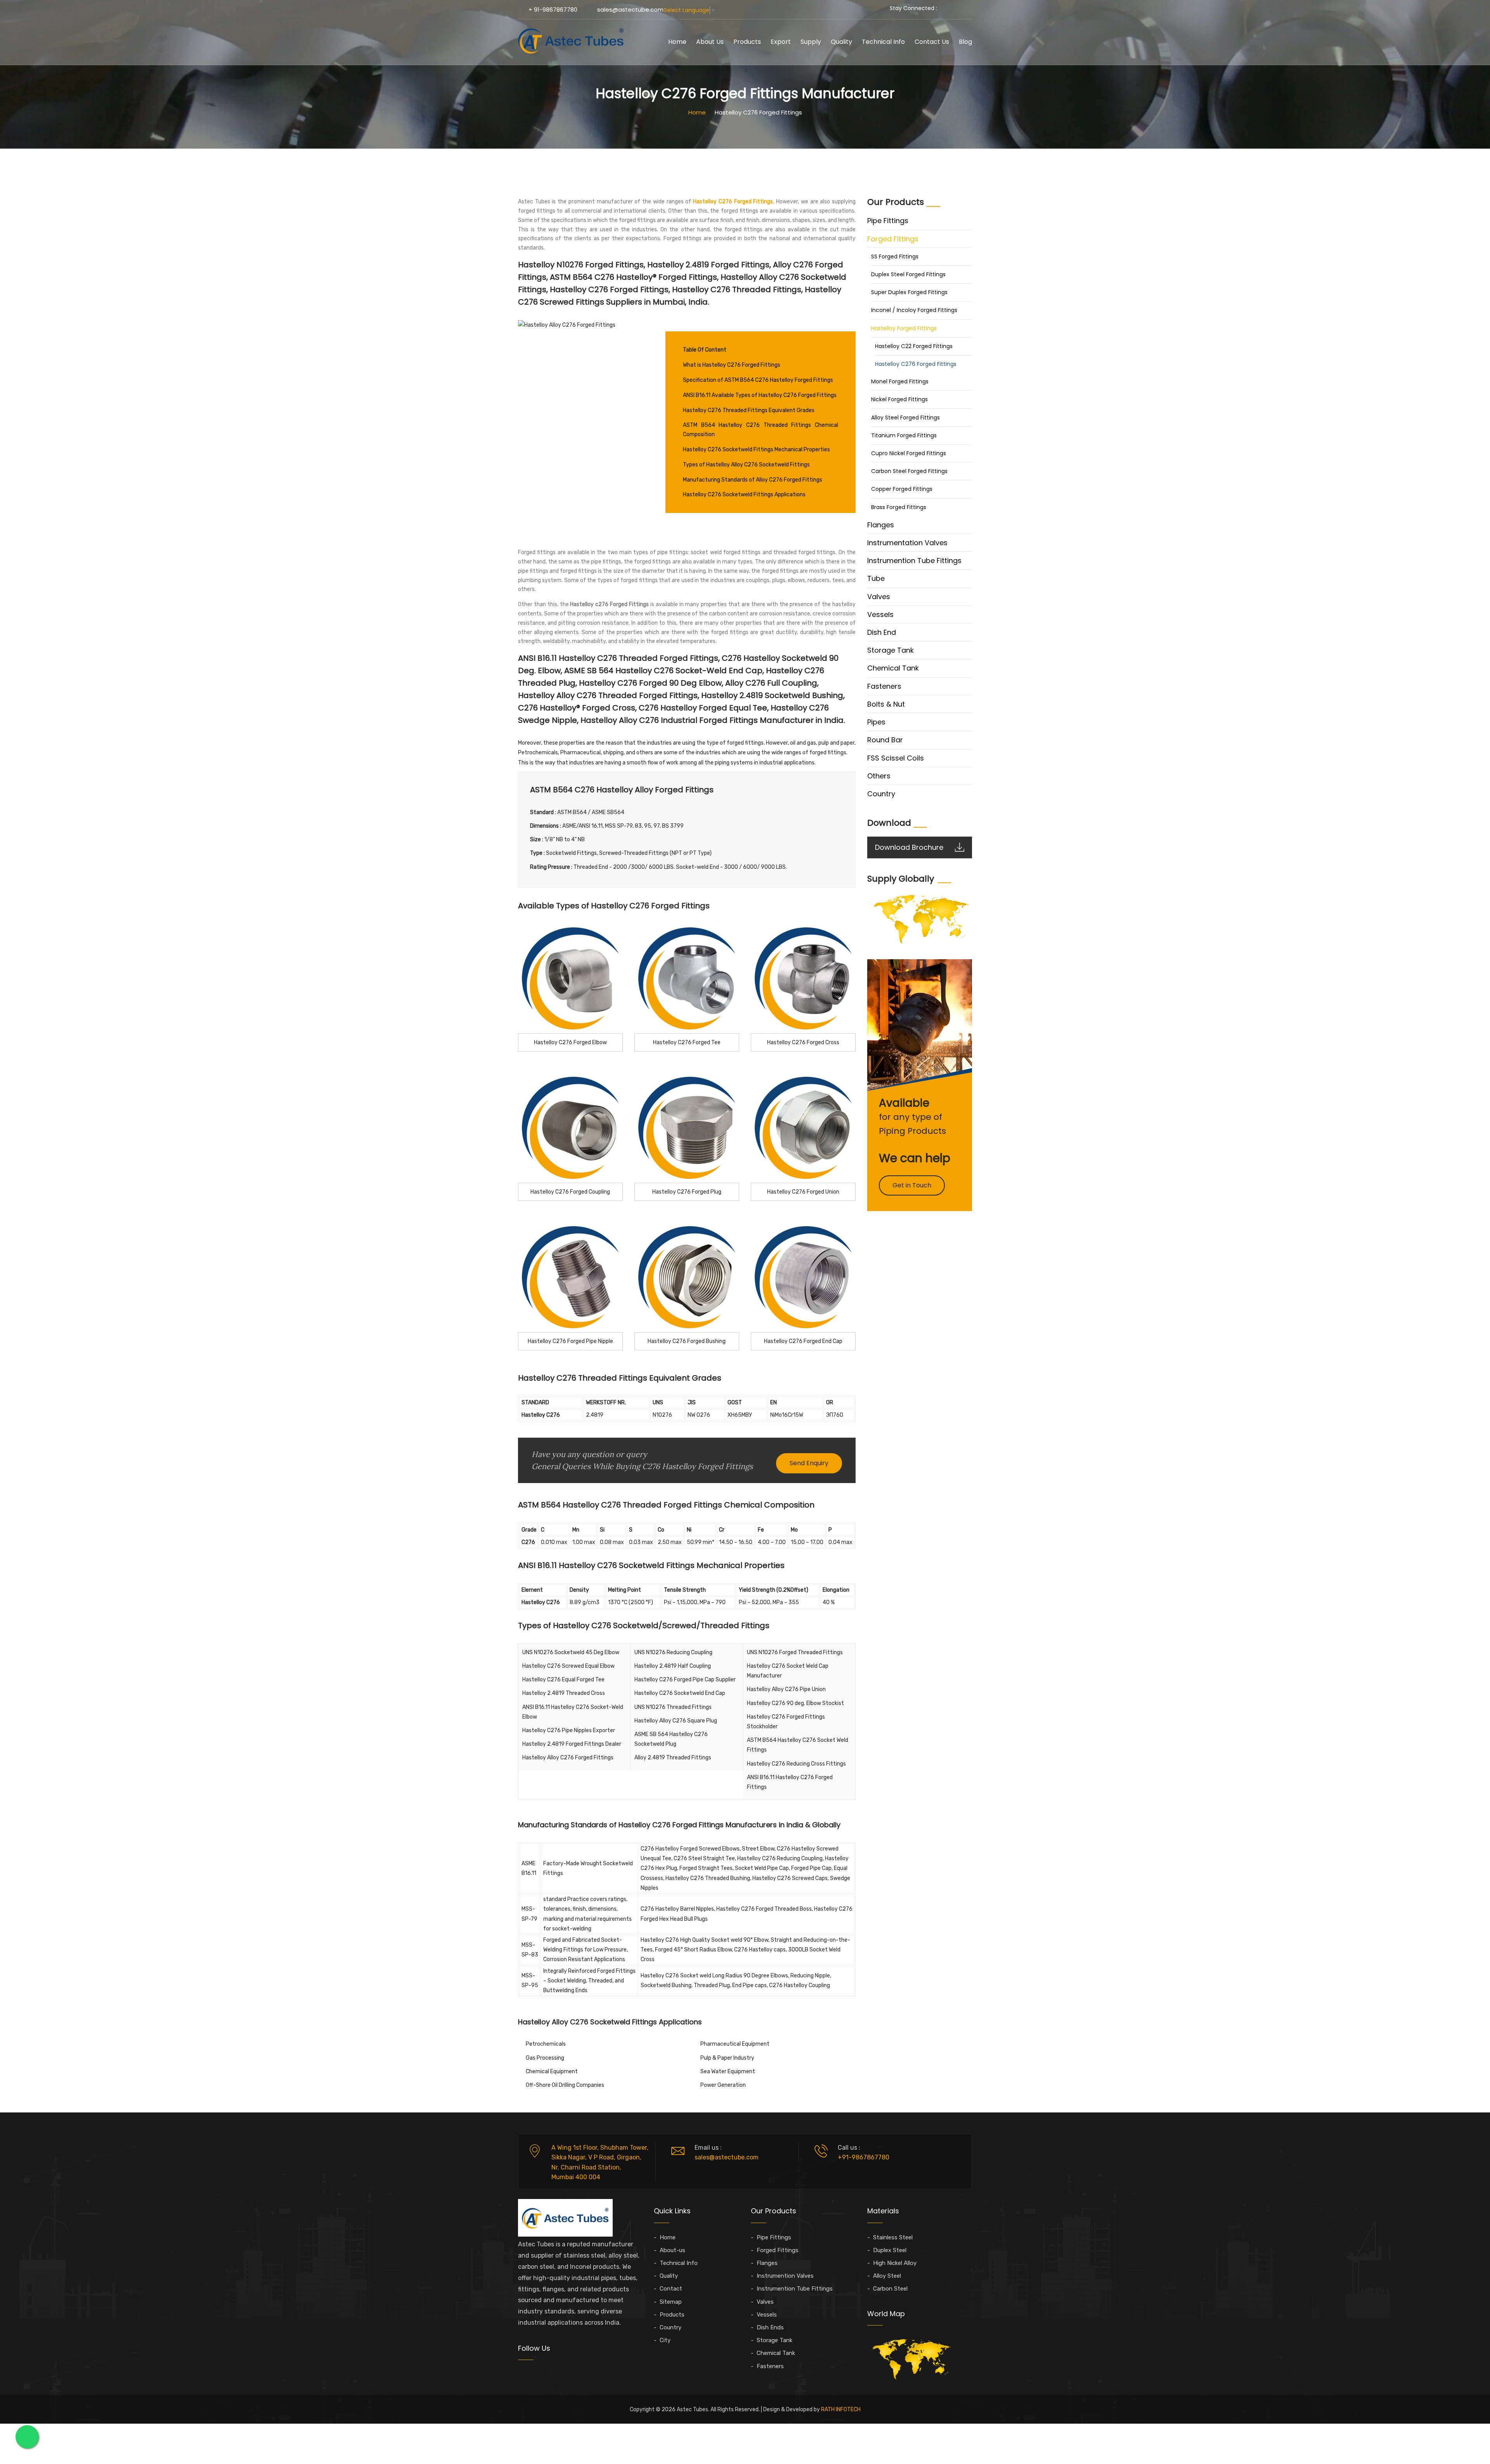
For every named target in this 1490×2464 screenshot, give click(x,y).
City (665, 2340)
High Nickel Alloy (895, 2263)
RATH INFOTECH (841, 2409)
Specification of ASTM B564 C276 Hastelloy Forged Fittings (758, 380)
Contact (671, 2289)
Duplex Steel (890, 2250)
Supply (811, 42)
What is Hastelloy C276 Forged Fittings (732, 365)
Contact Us (932, 42)
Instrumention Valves (785, 2276)
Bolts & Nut (886, 704)
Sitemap (671, 2302)
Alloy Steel (887, 2276)
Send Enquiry (809, 1463)
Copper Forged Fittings (902, 489)
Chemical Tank (893, 668)
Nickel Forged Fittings (899, 399)
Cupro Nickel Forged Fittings (909, 453)
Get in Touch (912, 1185)
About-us (672, 2250)
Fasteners (884, 686)
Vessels (880, 614)
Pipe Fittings (888, 221)
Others (879, 776)
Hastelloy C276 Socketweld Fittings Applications (744, 495)
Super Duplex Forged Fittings (909, 292)
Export (781, 42)
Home (677, 42)
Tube (876, 578)
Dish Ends (770, 2327)
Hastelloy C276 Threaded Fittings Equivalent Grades (749, 410)
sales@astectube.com (630, 10)
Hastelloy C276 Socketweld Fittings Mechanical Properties (756, 450)
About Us (710, 42)
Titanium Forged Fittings (904, 435)
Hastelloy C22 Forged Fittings (914, 346)
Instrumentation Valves (907, 543)
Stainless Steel (893, 2237)
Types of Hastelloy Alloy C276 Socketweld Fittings (746, 465)
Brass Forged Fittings (899, 507)
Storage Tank (891, 650)
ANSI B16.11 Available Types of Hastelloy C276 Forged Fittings (760, 395)
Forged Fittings (893, 239)
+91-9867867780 (864, 2157)
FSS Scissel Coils (896, 758)
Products (747, 42)
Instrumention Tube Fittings (914, 561)
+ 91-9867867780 (553, 10)
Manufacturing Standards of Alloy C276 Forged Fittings (753, 480)
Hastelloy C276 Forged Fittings (916, 364)
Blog (965, 42)
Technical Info (883, 42)
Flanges (881, 525)
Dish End (882, 632)
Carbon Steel (890, 2289)
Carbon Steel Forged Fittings (909, 471)
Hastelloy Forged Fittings (904, 328)
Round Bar (885, 740)
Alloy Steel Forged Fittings (905, 418)
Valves (879, 597)
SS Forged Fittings (895, 256)
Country (881, 794)
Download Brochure (909, 847)
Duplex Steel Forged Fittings (908, 274)
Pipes (876, 722)
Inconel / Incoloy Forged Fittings (914, 310)
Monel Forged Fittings (900, 381)
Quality (841, 42)
